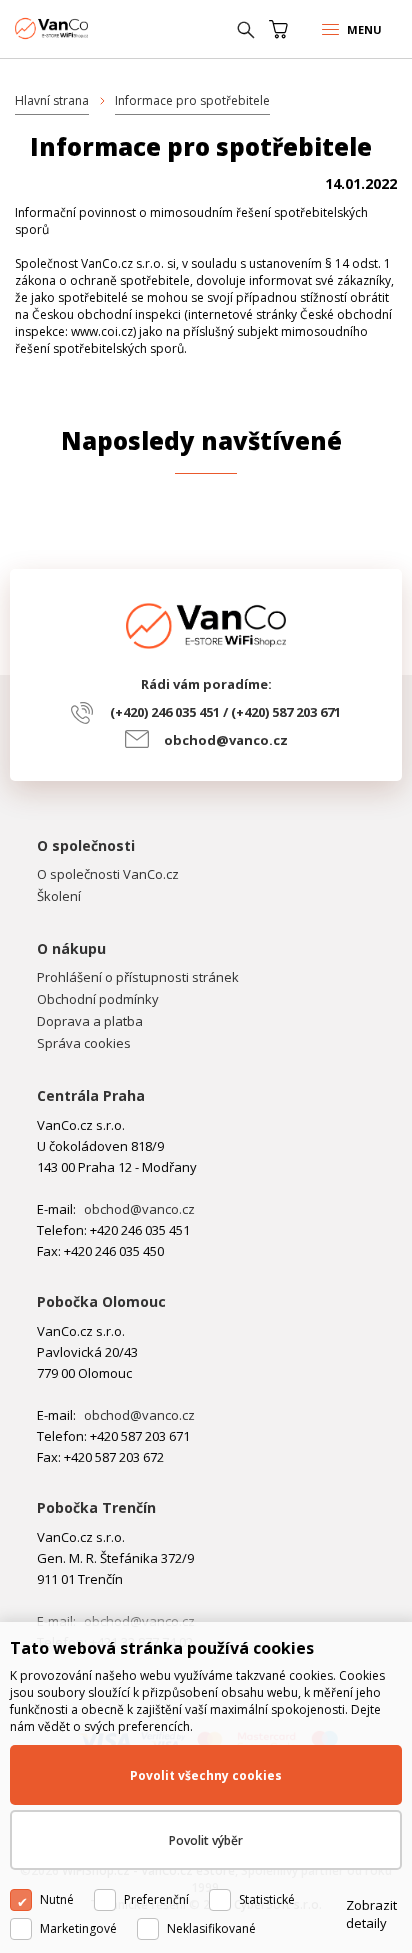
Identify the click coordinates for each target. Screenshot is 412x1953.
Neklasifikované (211, 1928)
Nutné (57, 1899)
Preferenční (156, 1899)
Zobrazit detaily (371, 1914)
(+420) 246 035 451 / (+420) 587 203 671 (225, 712)
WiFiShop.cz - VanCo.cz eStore (90, 28)
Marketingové (78, 1928)
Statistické (267, 1899)
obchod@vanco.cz (226, 740)
